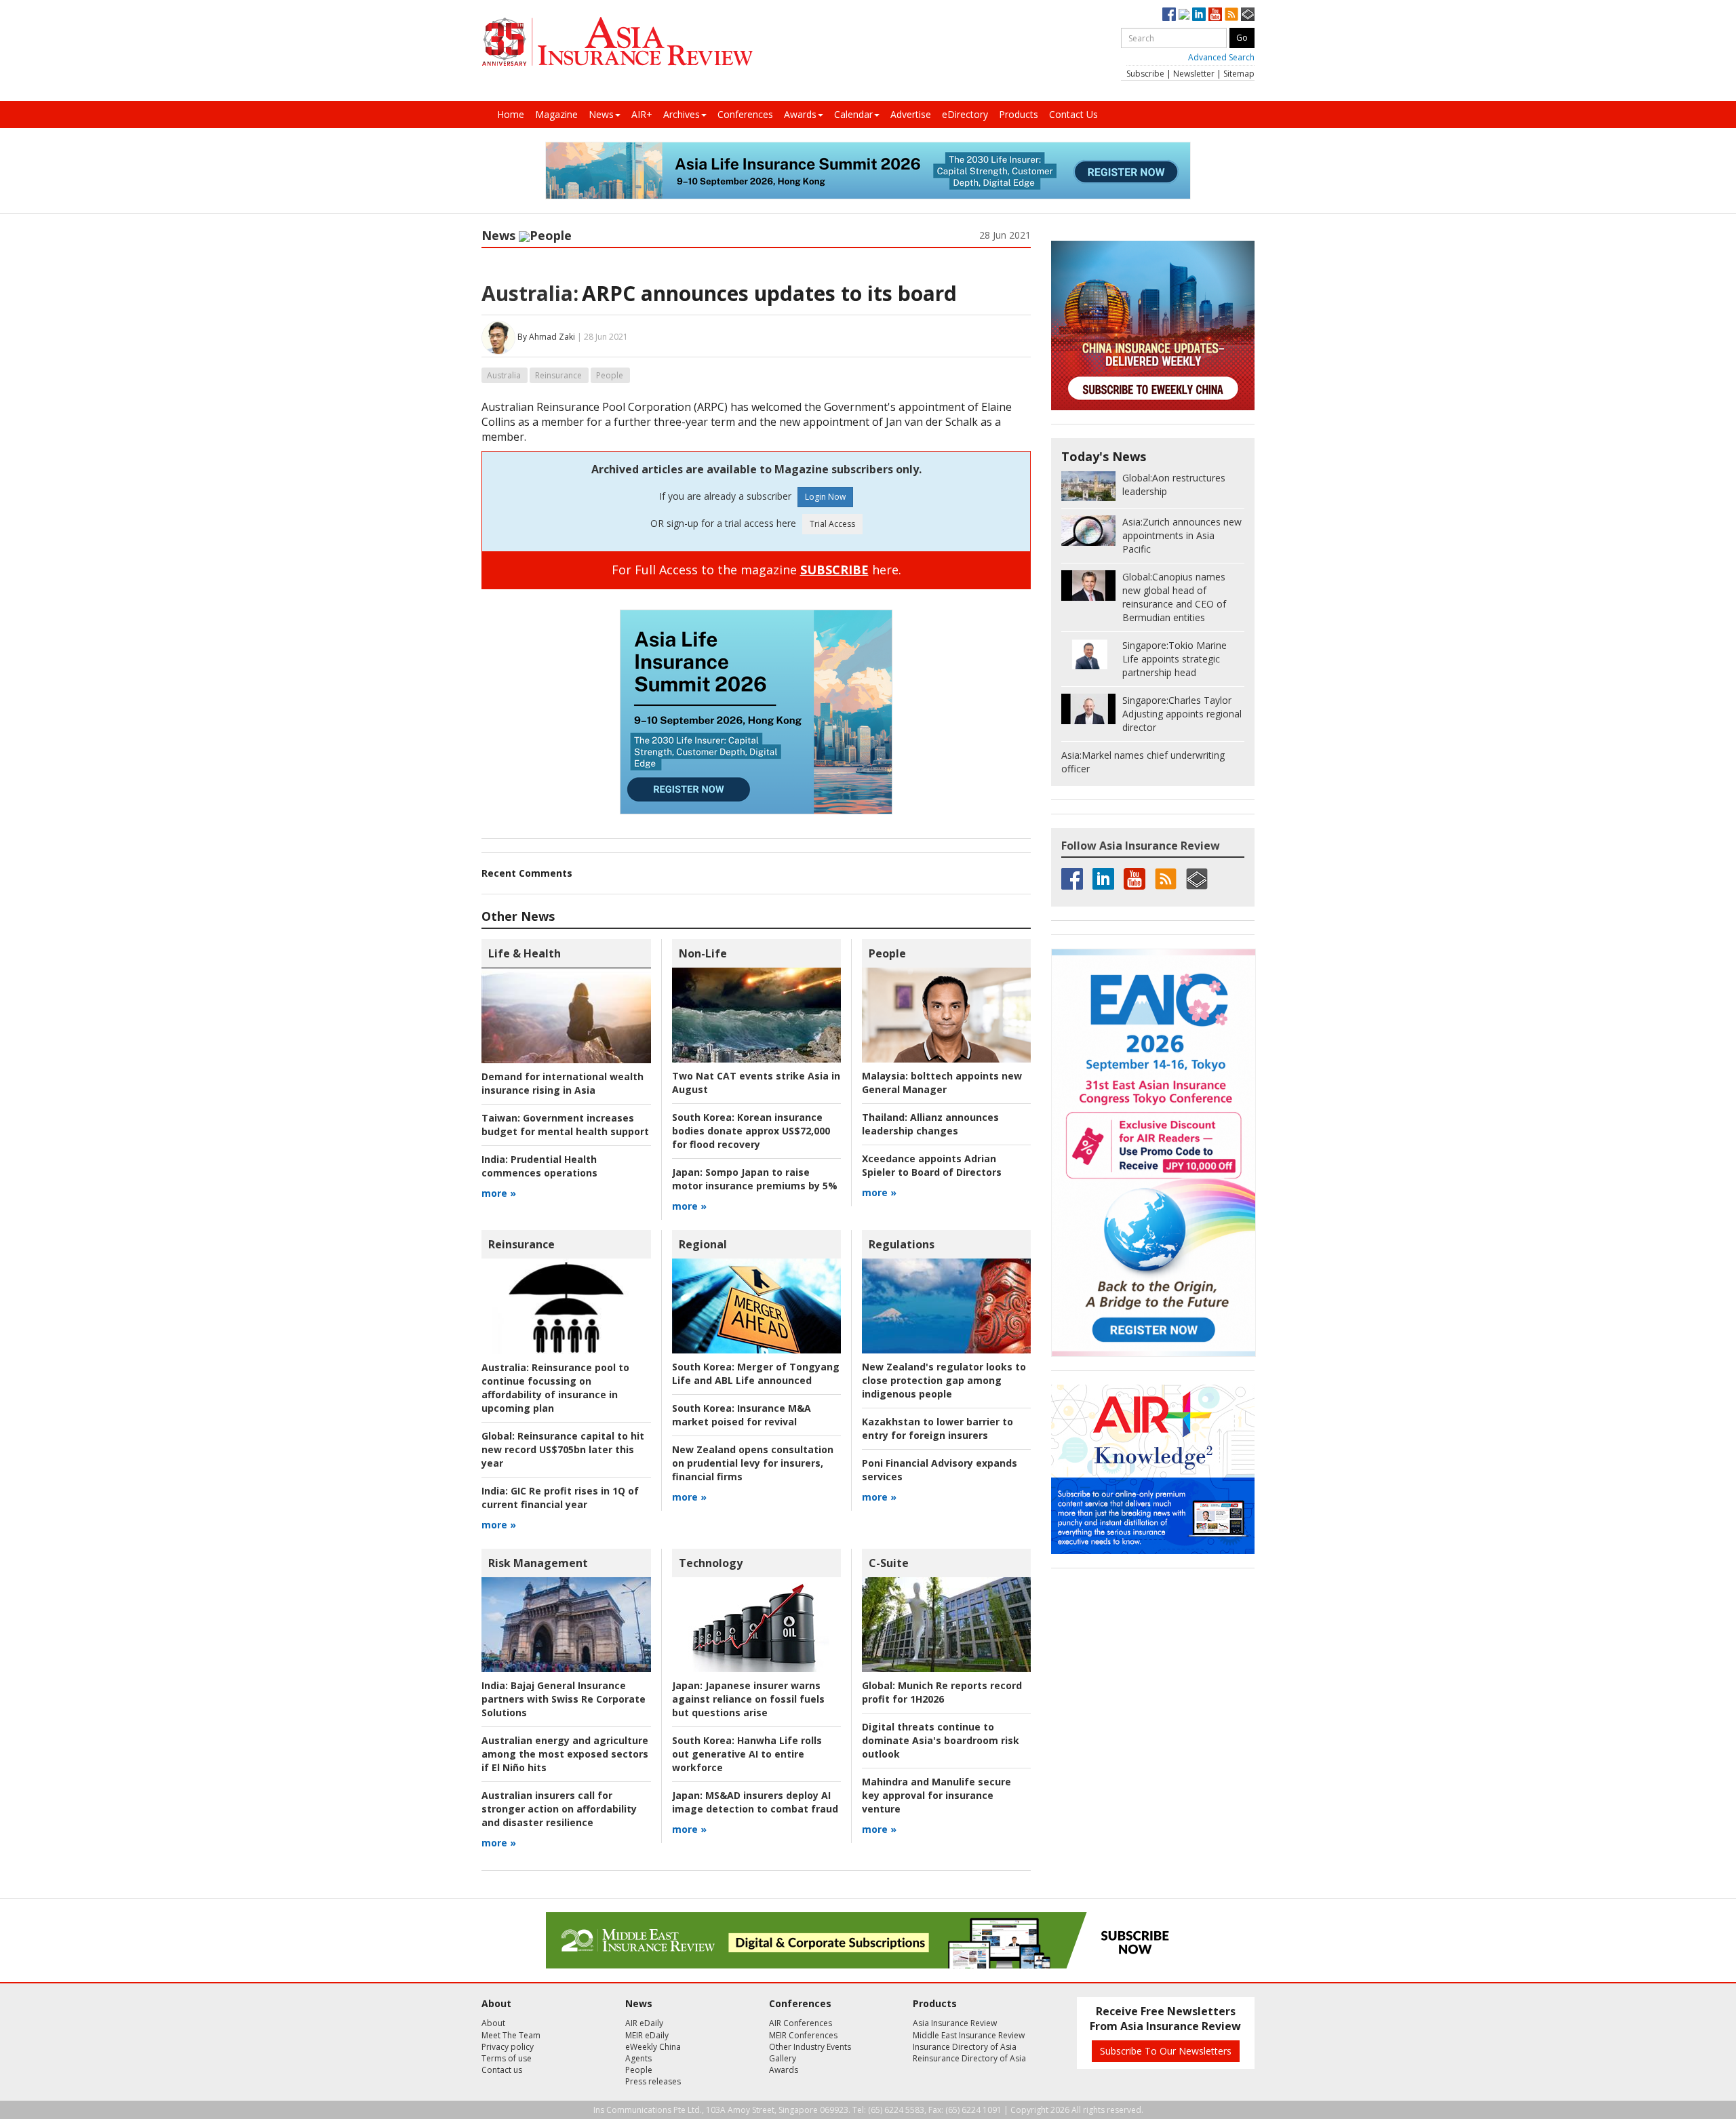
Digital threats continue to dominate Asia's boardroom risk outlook (941, 1740)
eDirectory (965, 114)
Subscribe (1145, 74)
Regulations (902, 1244)
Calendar (853, 114)
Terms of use (507, 2058)
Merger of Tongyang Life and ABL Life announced (756, 1373)
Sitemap (1239, 74)
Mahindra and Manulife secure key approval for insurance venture (936, 1795)
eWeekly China (653, 2047)
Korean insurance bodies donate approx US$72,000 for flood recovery (751, 1131)
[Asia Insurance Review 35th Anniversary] (617, 42)
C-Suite (889, 1563)
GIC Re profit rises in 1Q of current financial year (560, 1498)
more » (499, 1193)
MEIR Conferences (803, 2035)
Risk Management (538, 1563)
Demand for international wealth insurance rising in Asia (563, 1083)
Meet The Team (511, 2035)
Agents (638, 2058)
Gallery (783, 2058)
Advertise (911, 114)
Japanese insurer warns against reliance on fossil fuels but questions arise (748, 1699)
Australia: (530, 293)
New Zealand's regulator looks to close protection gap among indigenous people (944, 1380)
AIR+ (642, 114)
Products (1019, 114)
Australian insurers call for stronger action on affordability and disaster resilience (559, 1809)
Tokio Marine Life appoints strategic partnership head (1175, 659)
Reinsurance (558, 375)
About (493, 2023)
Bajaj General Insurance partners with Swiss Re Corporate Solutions (564, 1699)
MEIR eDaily (647, 2035)
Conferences (745, 114)
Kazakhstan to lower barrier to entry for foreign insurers (938, 1428)
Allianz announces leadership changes (930, 1124)
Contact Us (1073, 114)
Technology (711, 1563)
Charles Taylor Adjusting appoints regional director (1182, 714)
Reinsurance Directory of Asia (969, 2058)
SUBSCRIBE (834, 570)
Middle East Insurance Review (969, 2035)
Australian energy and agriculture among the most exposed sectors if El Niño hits (565, 1754)
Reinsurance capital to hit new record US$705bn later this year (563, 1449)
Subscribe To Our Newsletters (1166, 2051)
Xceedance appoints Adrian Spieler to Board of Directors (932, 1165)
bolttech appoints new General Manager (942, 1083)
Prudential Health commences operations (539, 1166)
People (551, 235)
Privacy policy (508, 2047)
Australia (504, 375)
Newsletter (1194, 74)
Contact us (502, 2070)
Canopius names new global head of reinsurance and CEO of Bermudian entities (1174, 597)
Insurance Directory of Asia (965, 2047)
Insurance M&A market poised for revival (742, 1415)
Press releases (653, 2081)
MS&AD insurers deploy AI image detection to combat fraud (755, 1802)
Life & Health (525, 953)
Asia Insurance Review (955, 2023)
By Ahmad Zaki (546, 337)
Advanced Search (1221, 57)
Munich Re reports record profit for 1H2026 (942, 1692)
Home (511, 114)
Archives (682, 114)
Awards (800, 114)
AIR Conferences (801, 2023)
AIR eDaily (644, 2023)
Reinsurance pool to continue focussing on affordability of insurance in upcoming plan (555, 1388)
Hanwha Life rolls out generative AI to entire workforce (747, 1754)
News (601, 114)
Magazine (556, 114)
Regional (703, 1244)
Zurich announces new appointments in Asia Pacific (1182, 535)
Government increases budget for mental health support (565, 1125)
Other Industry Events (810, 2047)
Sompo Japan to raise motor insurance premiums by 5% (755, 1179)
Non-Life (703, 953)
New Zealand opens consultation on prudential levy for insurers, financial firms (753, 1463)
